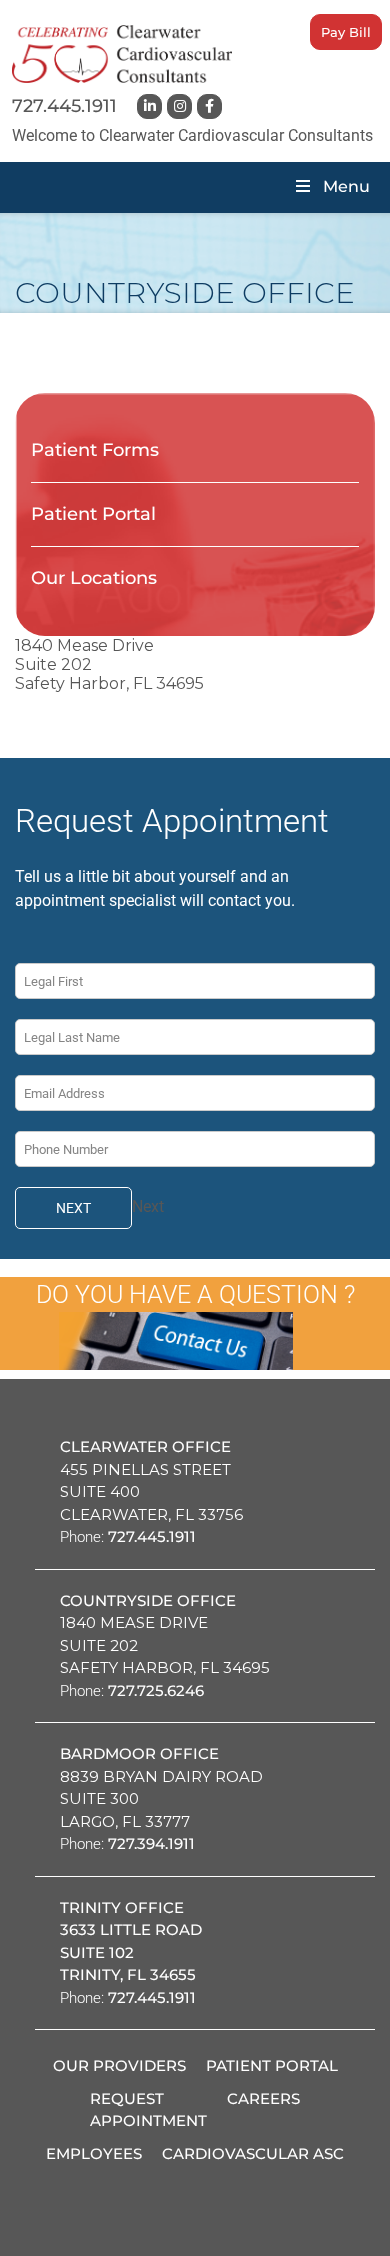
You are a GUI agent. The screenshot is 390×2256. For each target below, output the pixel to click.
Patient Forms (95, 450)
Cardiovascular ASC (253, 2153)
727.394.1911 (151, 1843)
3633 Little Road (131, 1929)
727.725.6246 (156, 1690)
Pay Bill (346, 32)
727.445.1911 (64, 106)
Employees (94, 2153)
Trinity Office (122, 1907)
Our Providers (119, 2065)
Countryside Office (148, 1600)
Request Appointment (148, 2110)
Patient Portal (93, 514)
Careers (263, 2098)
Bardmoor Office (139, 1753)
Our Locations (94, 578)
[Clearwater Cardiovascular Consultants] (122, 54)
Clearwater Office (145, 1446)
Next (73, 1208)
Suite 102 (97, 1952)
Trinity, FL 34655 (128, 1974)
